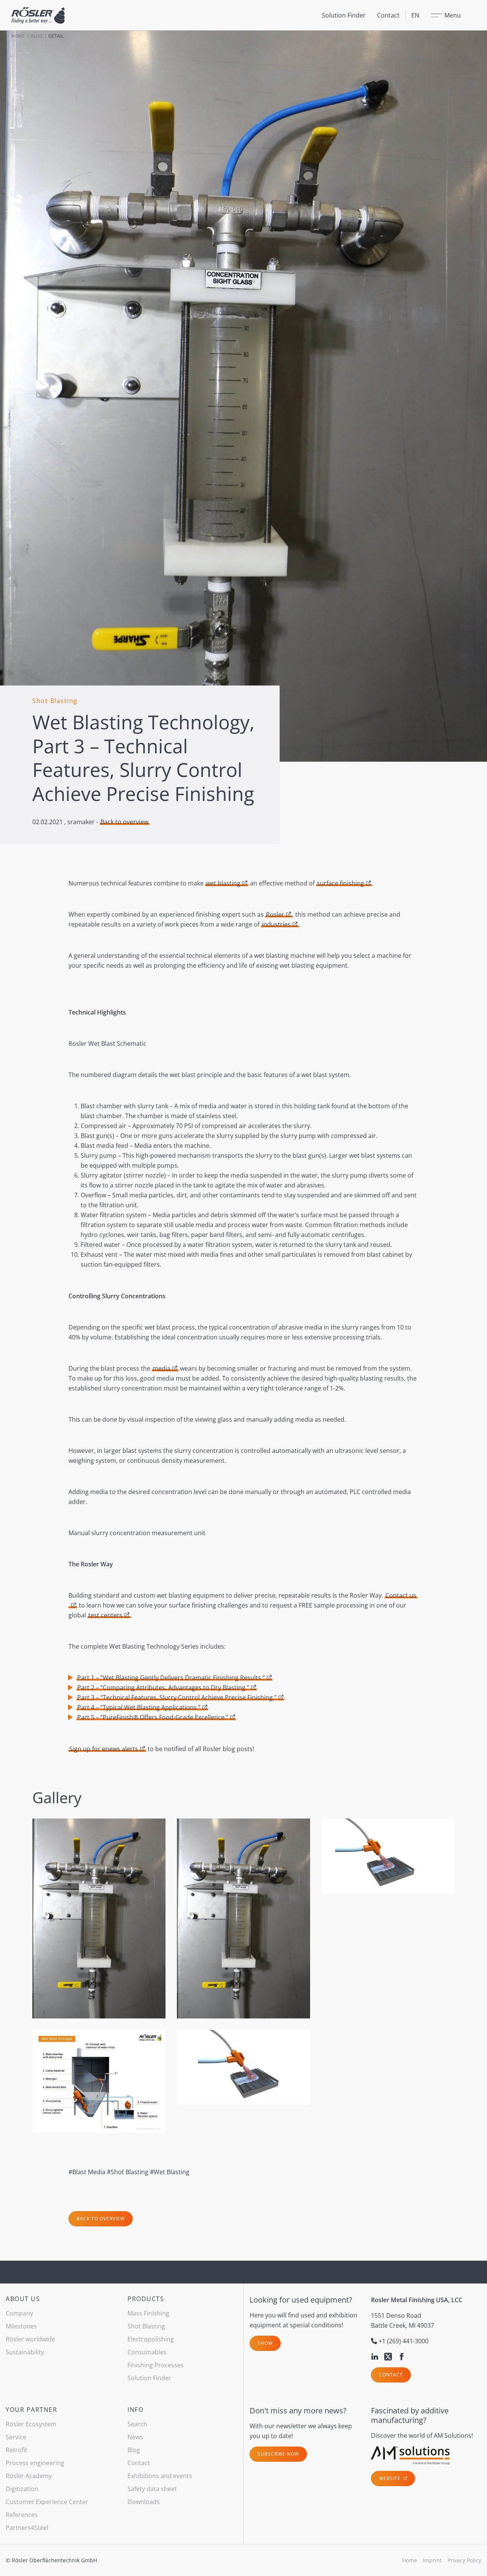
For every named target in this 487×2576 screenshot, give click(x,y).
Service (16, 2437)
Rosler (275, 914)
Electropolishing (151, 2339)
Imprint (432, 2560)
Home (18, 36)
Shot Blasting (146, 2326)
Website (391, 2478)
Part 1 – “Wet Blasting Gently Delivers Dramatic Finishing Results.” (171, 1678)
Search (137, 2424)
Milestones (21, 2326)
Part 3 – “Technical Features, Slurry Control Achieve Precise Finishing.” (177, 1697)
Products (146, 2299)
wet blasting (223, 883)
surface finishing (341, 883)
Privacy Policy (464, 2560)
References (22, 2515)
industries (276, 924)
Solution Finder (344, 15)
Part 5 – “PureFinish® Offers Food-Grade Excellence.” (153, 1717)
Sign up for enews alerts (104, 1749)
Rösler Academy (29, 2476)
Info (135, 2410)
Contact (388, 15)
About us (23, 2299)
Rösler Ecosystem (31, 2424)
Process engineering (35, 2463)
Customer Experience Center (47, 2502)
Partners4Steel (27, 2528)
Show (265, 2343)
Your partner (31, 2410)
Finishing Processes (156, 2365)
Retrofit (17, 2450)
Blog (37, 36)
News (135, 2437)
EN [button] (415, 15)
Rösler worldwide (30, 2339)
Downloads (144, 2502)
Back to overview (124, 822)
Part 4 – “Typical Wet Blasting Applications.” (139, 1707)
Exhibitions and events (160, 2476)
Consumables (147, 2352)
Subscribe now (278, 2454)
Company (19, 2313)
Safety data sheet (152, 2489)
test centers (105, 1615)
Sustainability (25, 2352)
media (162, 1368)
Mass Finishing (148, 2313)
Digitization (22, 2489)
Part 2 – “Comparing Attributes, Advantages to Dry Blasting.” (163, 1688)
